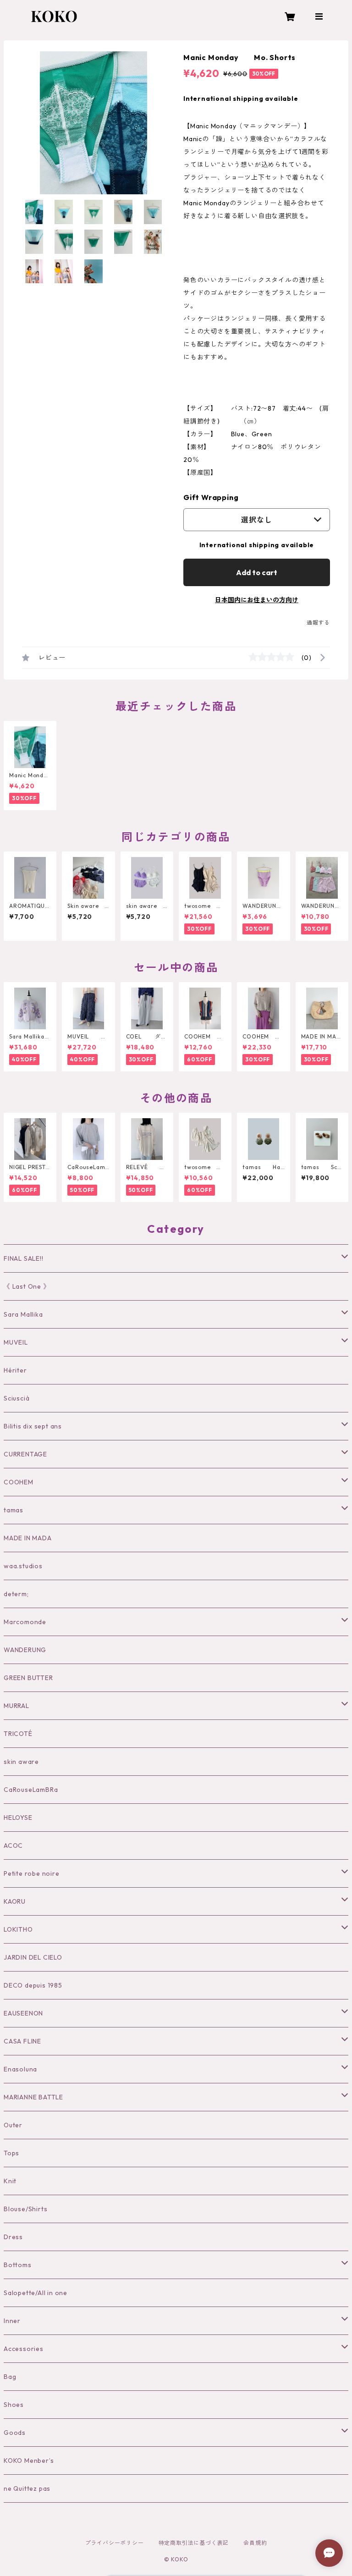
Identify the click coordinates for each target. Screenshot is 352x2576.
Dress (13, 2237)
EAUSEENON (23, 2013)
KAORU (15, 1901)
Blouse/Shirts (25, 2209)
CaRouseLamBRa (31, 1790)
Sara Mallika (23, 1314)
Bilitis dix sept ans (33, 1426)
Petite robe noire (32, 1873)
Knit (10, 2181)
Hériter (15, 1370)
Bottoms (18, 2265)
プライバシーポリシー (115, 2543)
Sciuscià (16, 1398)
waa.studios (23, 1566)
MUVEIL (16, 1342)
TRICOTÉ (18, 1734)
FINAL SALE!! (24, 1258)
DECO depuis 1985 (33, 1985)
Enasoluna (20, 2069)
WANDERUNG (25, 1650)
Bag (10, 2377)
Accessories (24, 2349)
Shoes (14, 2405)
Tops (11, 2153)
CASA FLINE (22, 2041)
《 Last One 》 (27, 1286)
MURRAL (16, 1706)
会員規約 (255, 2543)
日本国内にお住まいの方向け (257, 600)
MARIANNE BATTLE (33, 2097)
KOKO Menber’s (29, 2461)
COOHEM (19, 1482)
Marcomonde (25, 1622)
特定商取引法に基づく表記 (194, 2543)
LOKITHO (18, 1929)
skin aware (21, 1762)
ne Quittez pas (27, 2488)
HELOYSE (18, 1818)
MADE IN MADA (28, 1538)
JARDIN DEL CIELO (33, 1957)
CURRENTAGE (25, 1454)
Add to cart (257, 572)
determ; (16, 1594)
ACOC (13, 1845)
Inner (12, 2321)
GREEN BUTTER (28, 1678)
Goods (15, 2433)
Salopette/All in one (36, 2293)
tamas (14, 1510)
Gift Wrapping (211, 497)
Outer (13, 2125)
